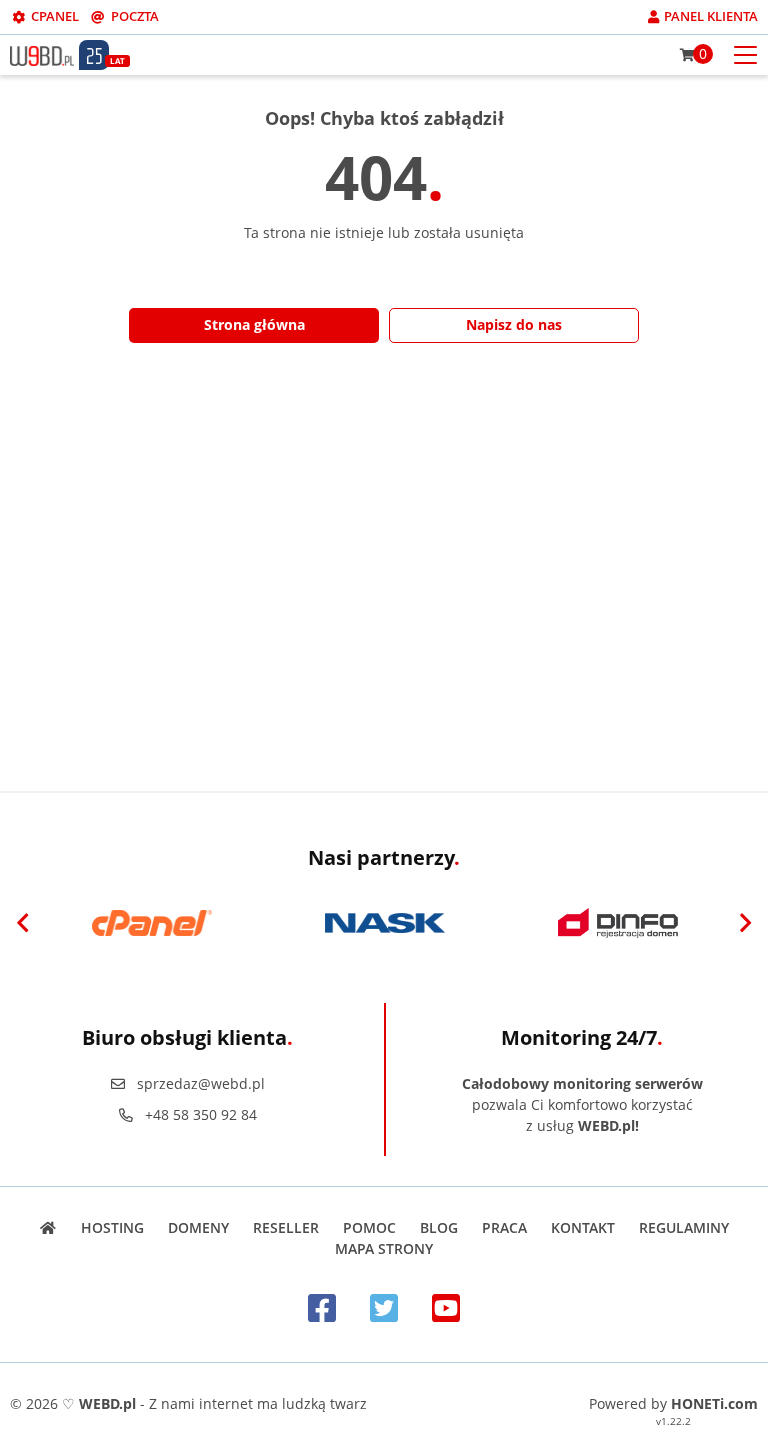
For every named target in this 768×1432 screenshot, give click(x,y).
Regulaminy (684, 1227)
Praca (504, 1227)
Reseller (286, 1227)
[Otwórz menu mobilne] (745, 53)
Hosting (112, 1227)
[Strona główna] (48, 1227)
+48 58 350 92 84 (201, 1114)
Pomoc (369, 1227)
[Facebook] (322, 1307)
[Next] (745, 923)
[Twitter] (384, 1307)
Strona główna (254, 324)
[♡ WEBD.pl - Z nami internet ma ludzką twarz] (42, 54)
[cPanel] (151, 923)
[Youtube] (446, 1307)
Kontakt (583, 1227)
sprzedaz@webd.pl (201, 1083)
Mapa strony (384, 1248)
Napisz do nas (514, 324)
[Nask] (384, 923)
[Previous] (23, 923)
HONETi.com (714, 1403)
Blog (439, 1227)
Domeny (198, 1227)
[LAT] (94, 55)
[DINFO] (617, 923)
